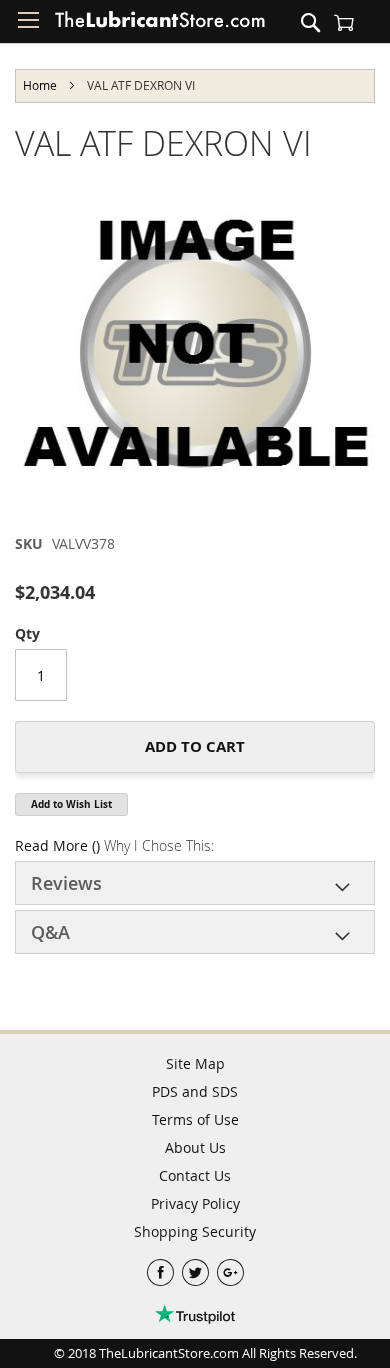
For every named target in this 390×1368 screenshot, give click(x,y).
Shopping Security (195, 1231)
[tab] (195, 883)
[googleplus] (230, 1267)
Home (40, 85)
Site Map (195, 1063)
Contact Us (195, 1175)
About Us (195, 1147)
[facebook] (162, 1267)
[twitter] (197, 1267)
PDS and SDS (195, 1091)
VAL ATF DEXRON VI (163, 143)
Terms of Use (195, 1119)
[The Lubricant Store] (160, 24)
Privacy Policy (195, 1203)
